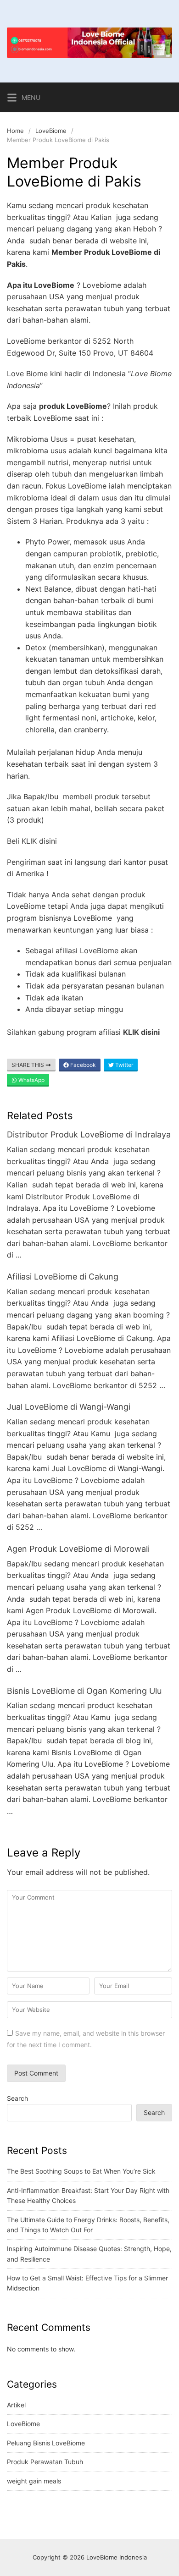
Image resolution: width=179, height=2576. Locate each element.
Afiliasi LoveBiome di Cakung (63, 1277)
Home (15, 131)
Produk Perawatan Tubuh (45, 2462)
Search (17, 2098)
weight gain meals (34, 2481)
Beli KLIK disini (32, 841)
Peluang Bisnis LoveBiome (46, 2443)
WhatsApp (31, 1080)
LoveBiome (51, 131)
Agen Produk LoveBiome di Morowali (78, 1549)
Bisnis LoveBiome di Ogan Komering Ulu (84, 1691)
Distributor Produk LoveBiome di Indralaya (89, 1134)
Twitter (123, 1065)
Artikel (16, 2405)
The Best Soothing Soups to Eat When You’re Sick (81, 2171)
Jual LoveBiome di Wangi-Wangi (69, 1407)
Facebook (82, 1065)
